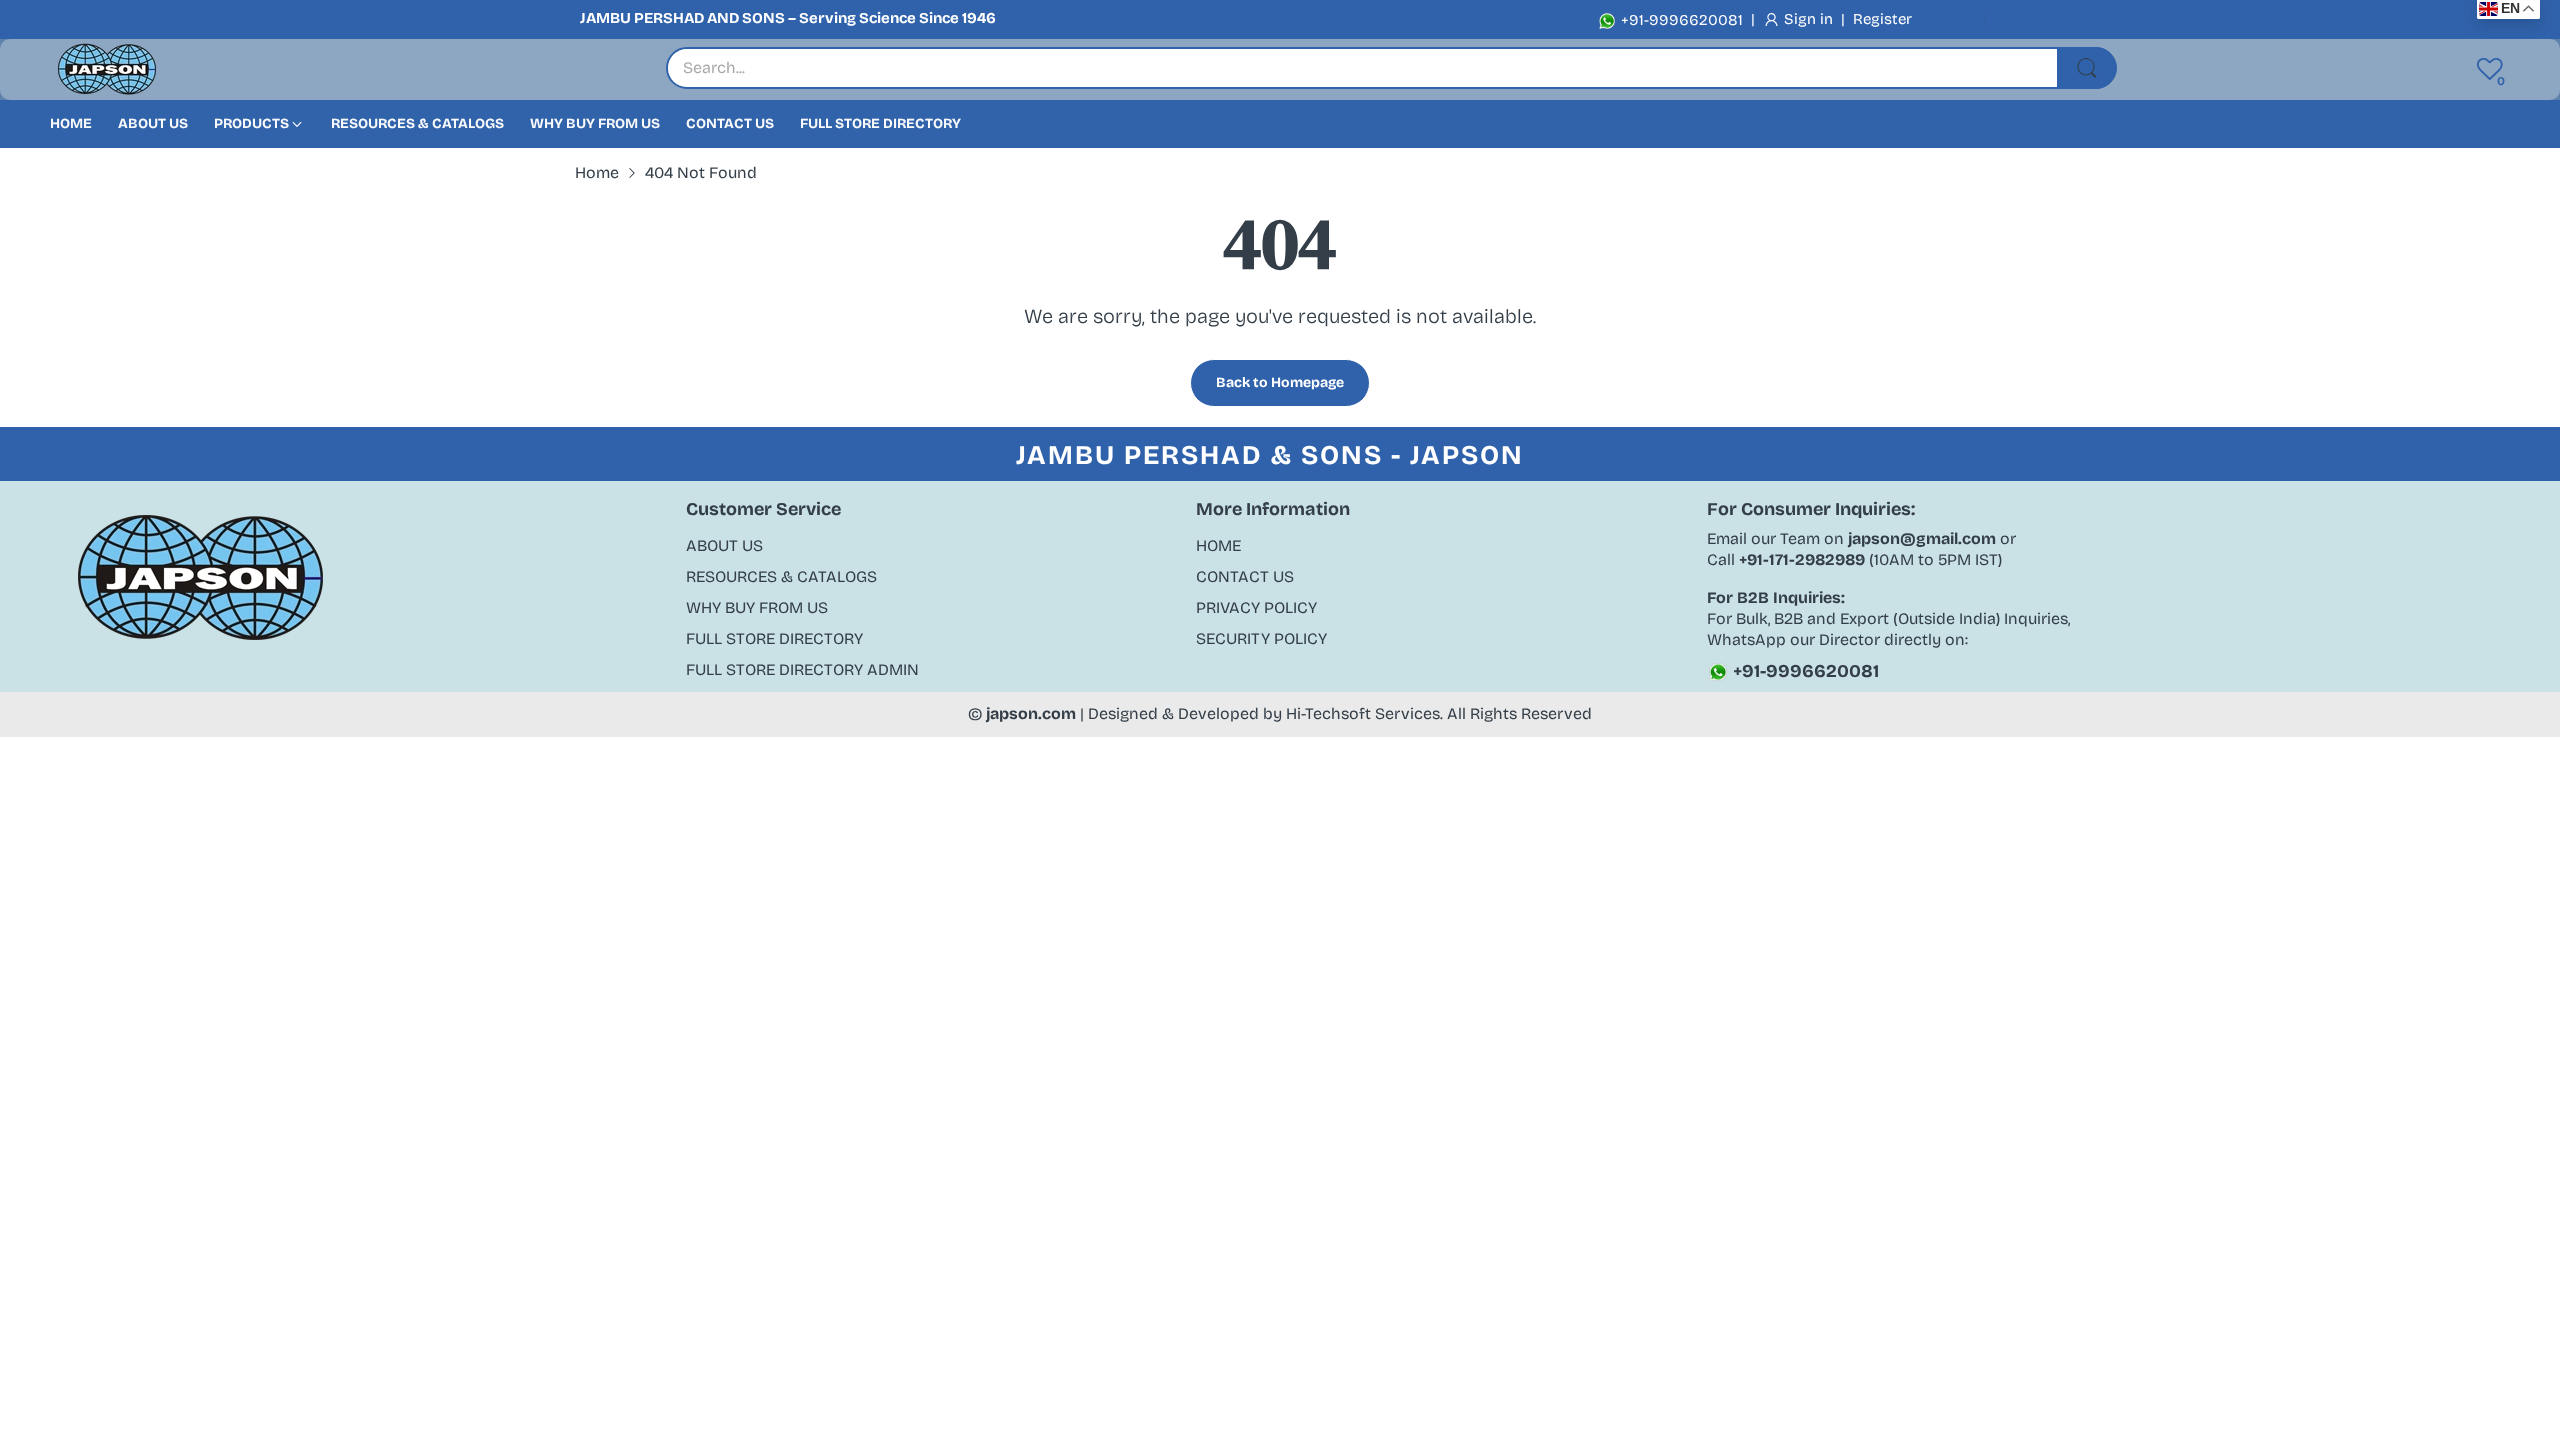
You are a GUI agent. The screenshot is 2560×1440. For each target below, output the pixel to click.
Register (1882, 19)
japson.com (1031, 713)
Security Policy (1261, 638)
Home (1218, 545)
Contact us (1245, 576)
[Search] (2087, 68)
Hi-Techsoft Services (1363, 713)
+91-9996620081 (1680, 20)
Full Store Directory (774, 638)
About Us (724, 545)
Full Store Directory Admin (802, 669)
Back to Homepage (1280, 382)
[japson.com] (107, 69)
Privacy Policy (1256, 607)
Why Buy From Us (757, 607)
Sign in (1810, 19)
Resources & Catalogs (781, 576)
